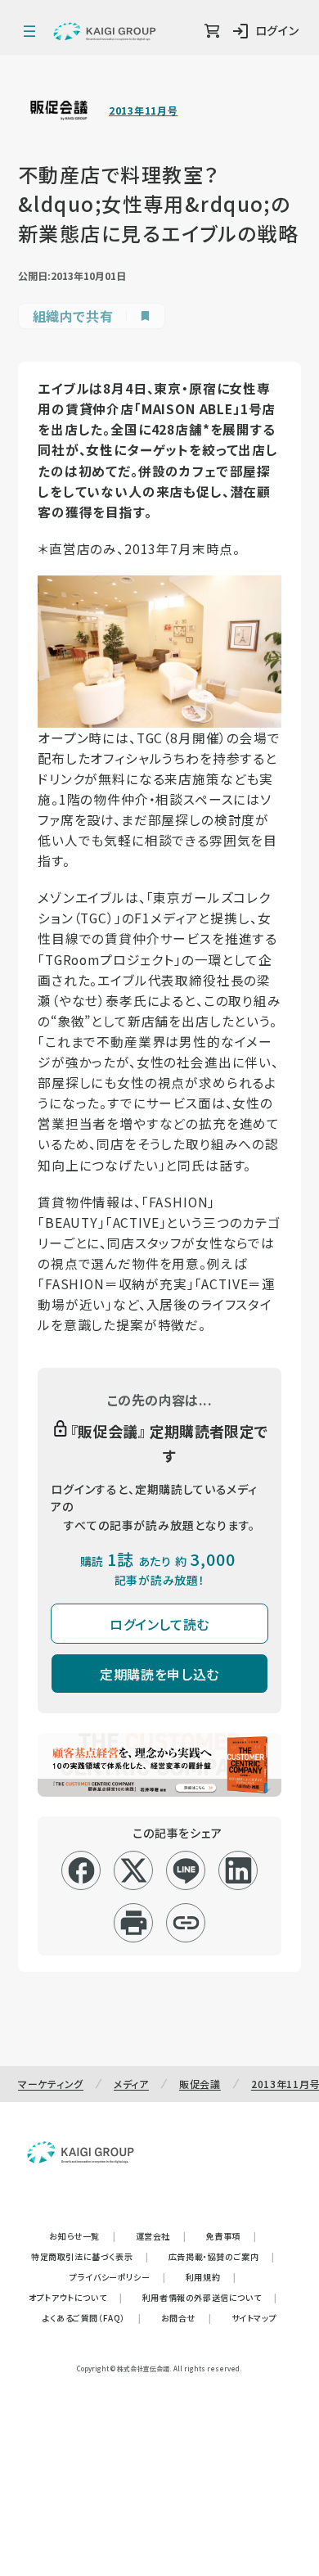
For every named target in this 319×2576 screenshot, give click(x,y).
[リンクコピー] (186, 1923)
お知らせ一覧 (82, 2236)
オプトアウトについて (76, 2297)
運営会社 (161, 2236)
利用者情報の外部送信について (210, 2297)
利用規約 (211, 2277)
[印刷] (134, 1923)
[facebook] (81, 1870)
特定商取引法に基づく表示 (90, 2256)
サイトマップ (254, 2318)
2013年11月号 (143, 111)
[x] (134, 1870)
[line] (186, 1870)
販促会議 (200, 2084)
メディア (131, 2084)
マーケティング (51, 2084)
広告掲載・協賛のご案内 (222, 2256)
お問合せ (186, 2318)
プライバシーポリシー (118, 2277)
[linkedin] (238, 1870)
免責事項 (231, 2236)
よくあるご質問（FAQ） (92, 2318)
